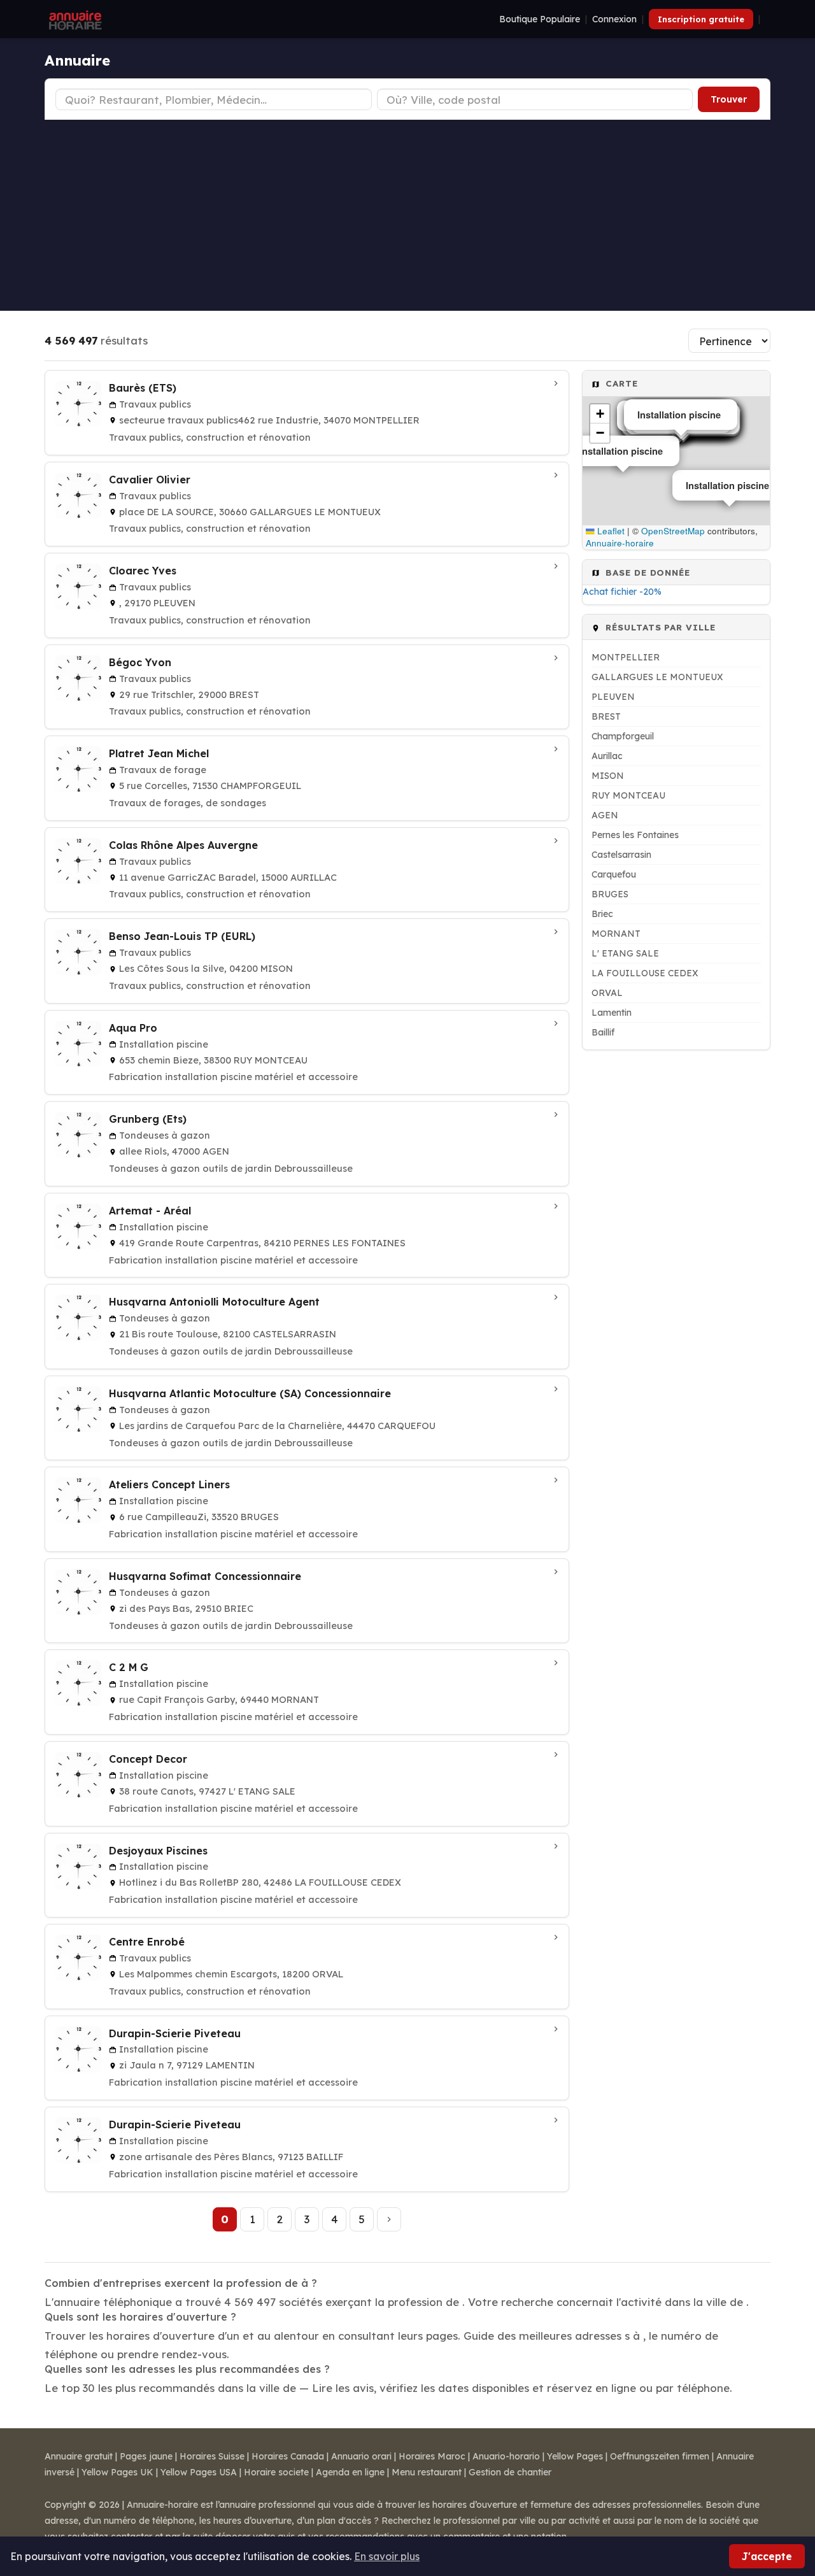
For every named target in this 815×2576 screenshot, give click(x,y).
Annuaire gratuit (79, 2456)
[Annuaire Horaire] (74, 19)
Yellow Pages (575, 2456)
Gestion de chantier (510, 2472)
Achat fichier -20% (622, 592)
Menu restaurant (427, 2472)
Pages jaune (146, 2456)
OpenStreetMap (673, 531)
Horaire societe (276, 2472)
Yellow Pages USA (199, 2472)
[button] (600, 414)
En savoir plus (387, 2556)
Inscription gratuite (701, 19)
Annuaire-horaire (620, 543)
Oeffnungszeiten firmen (660, 2456)
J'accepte (767, 2556)
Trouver (729, 99)
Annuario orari (361, 2456)
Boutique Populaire (540, 19)
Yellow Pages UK (117, 2472)
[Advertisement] (407, 215)
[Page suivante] (389, 2219)
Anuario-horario (506, 2456)
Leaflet (610, 531)
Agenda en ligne (350, 2472)
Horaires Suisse (212, 2456)
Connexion (614, 19)
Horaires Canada (288, 2456)
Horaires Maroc (432, 2456)
